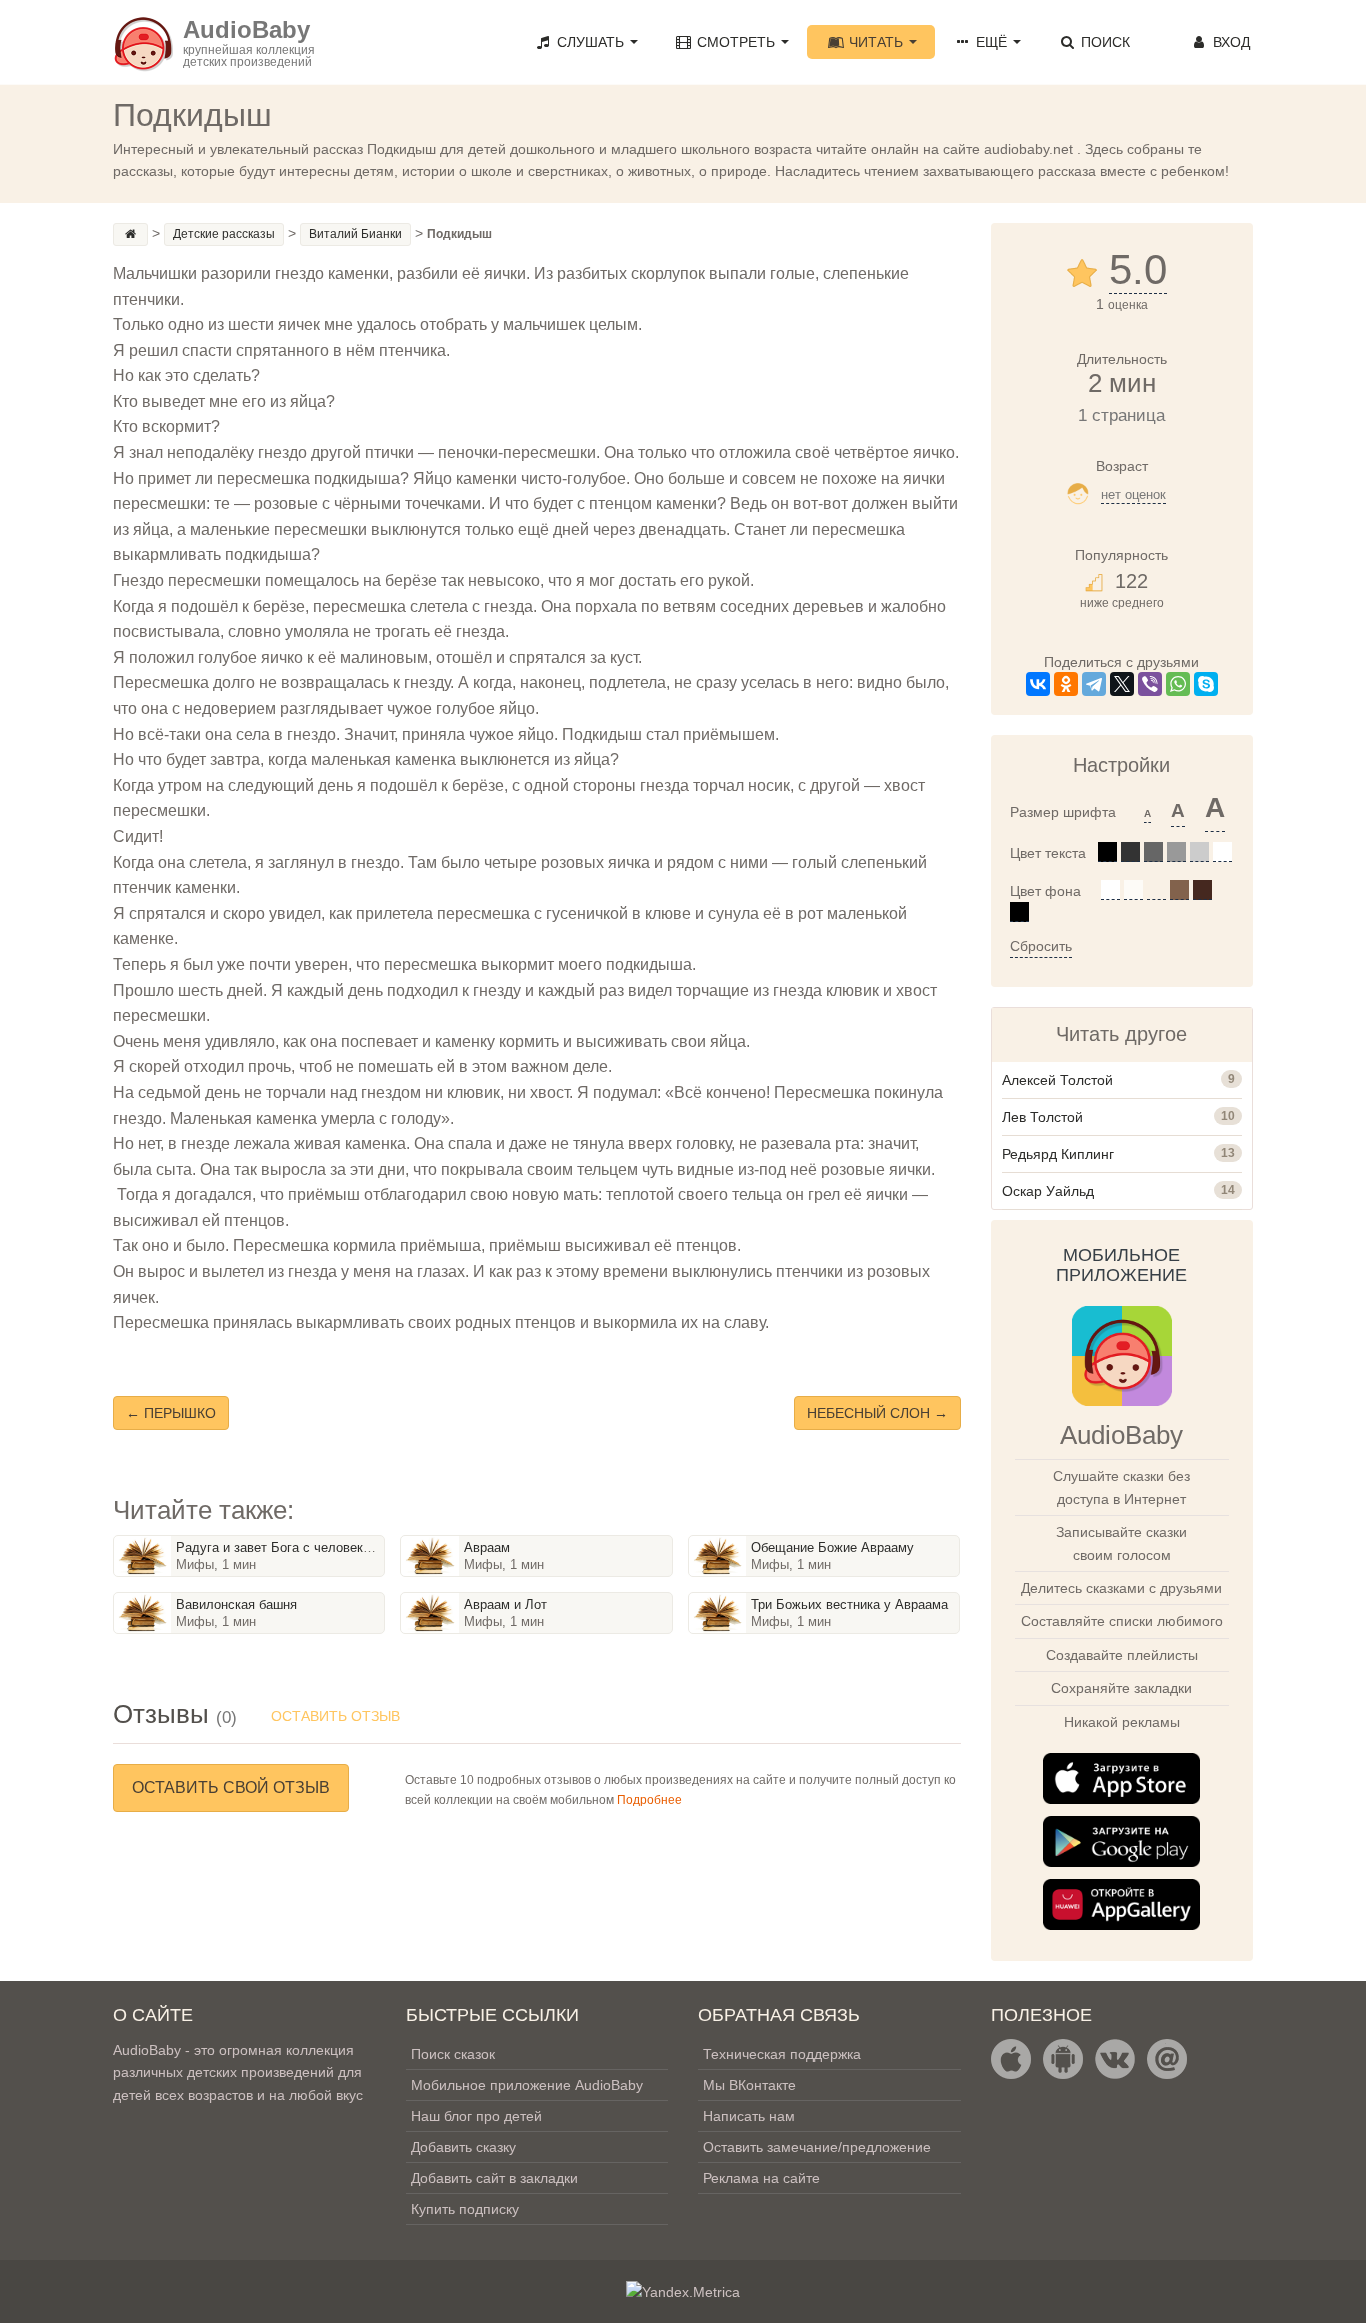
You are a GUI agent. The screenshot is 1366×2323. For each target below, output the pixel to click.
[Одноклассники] (1066, 684)
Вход (1229, 42)
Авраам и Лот (505, 1604)
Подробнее (649, 1800)
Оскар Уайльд (1048, 1191)
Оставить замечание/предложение (817, 2147)
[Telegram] (1094, 684)
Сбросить (1041, 946)
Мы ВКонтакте (749, 2085)
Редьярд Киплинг (1058, 1154)
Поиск (1103, 42)
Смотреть (736, 42)
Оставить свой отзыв (231, 1787)
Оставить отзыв (335, 1716)
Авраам (487, 1547)
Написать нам (749, 2116)
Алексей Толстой (1057, 1080)
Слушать (590, 42)
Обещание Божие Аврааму (832, 1547)
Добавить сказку (463, 2147)
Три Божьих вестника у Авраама (849, 1604)
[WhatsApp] (1178, 684)
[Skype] (1206, 684)
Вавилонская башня (236, 1604)
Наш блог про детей (476, 2116)
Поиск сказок (453, 2054)
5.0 (1138, 270)
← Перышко (171, 1413)
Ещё (991, 42)
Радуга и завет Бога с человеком (277, 1547)
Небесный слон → (877, 1413)
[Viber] (1150, 684)
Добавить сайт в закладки (494, 2178)
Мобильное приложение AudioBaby (527, 2085)
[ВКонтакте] (1038, 684)
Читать (876, 42)
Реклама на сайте (761, 2178)
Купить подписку (465, 2209)
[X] (1122, 684)
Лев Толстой (1042, 1117)
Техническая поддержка (782, 2054)
